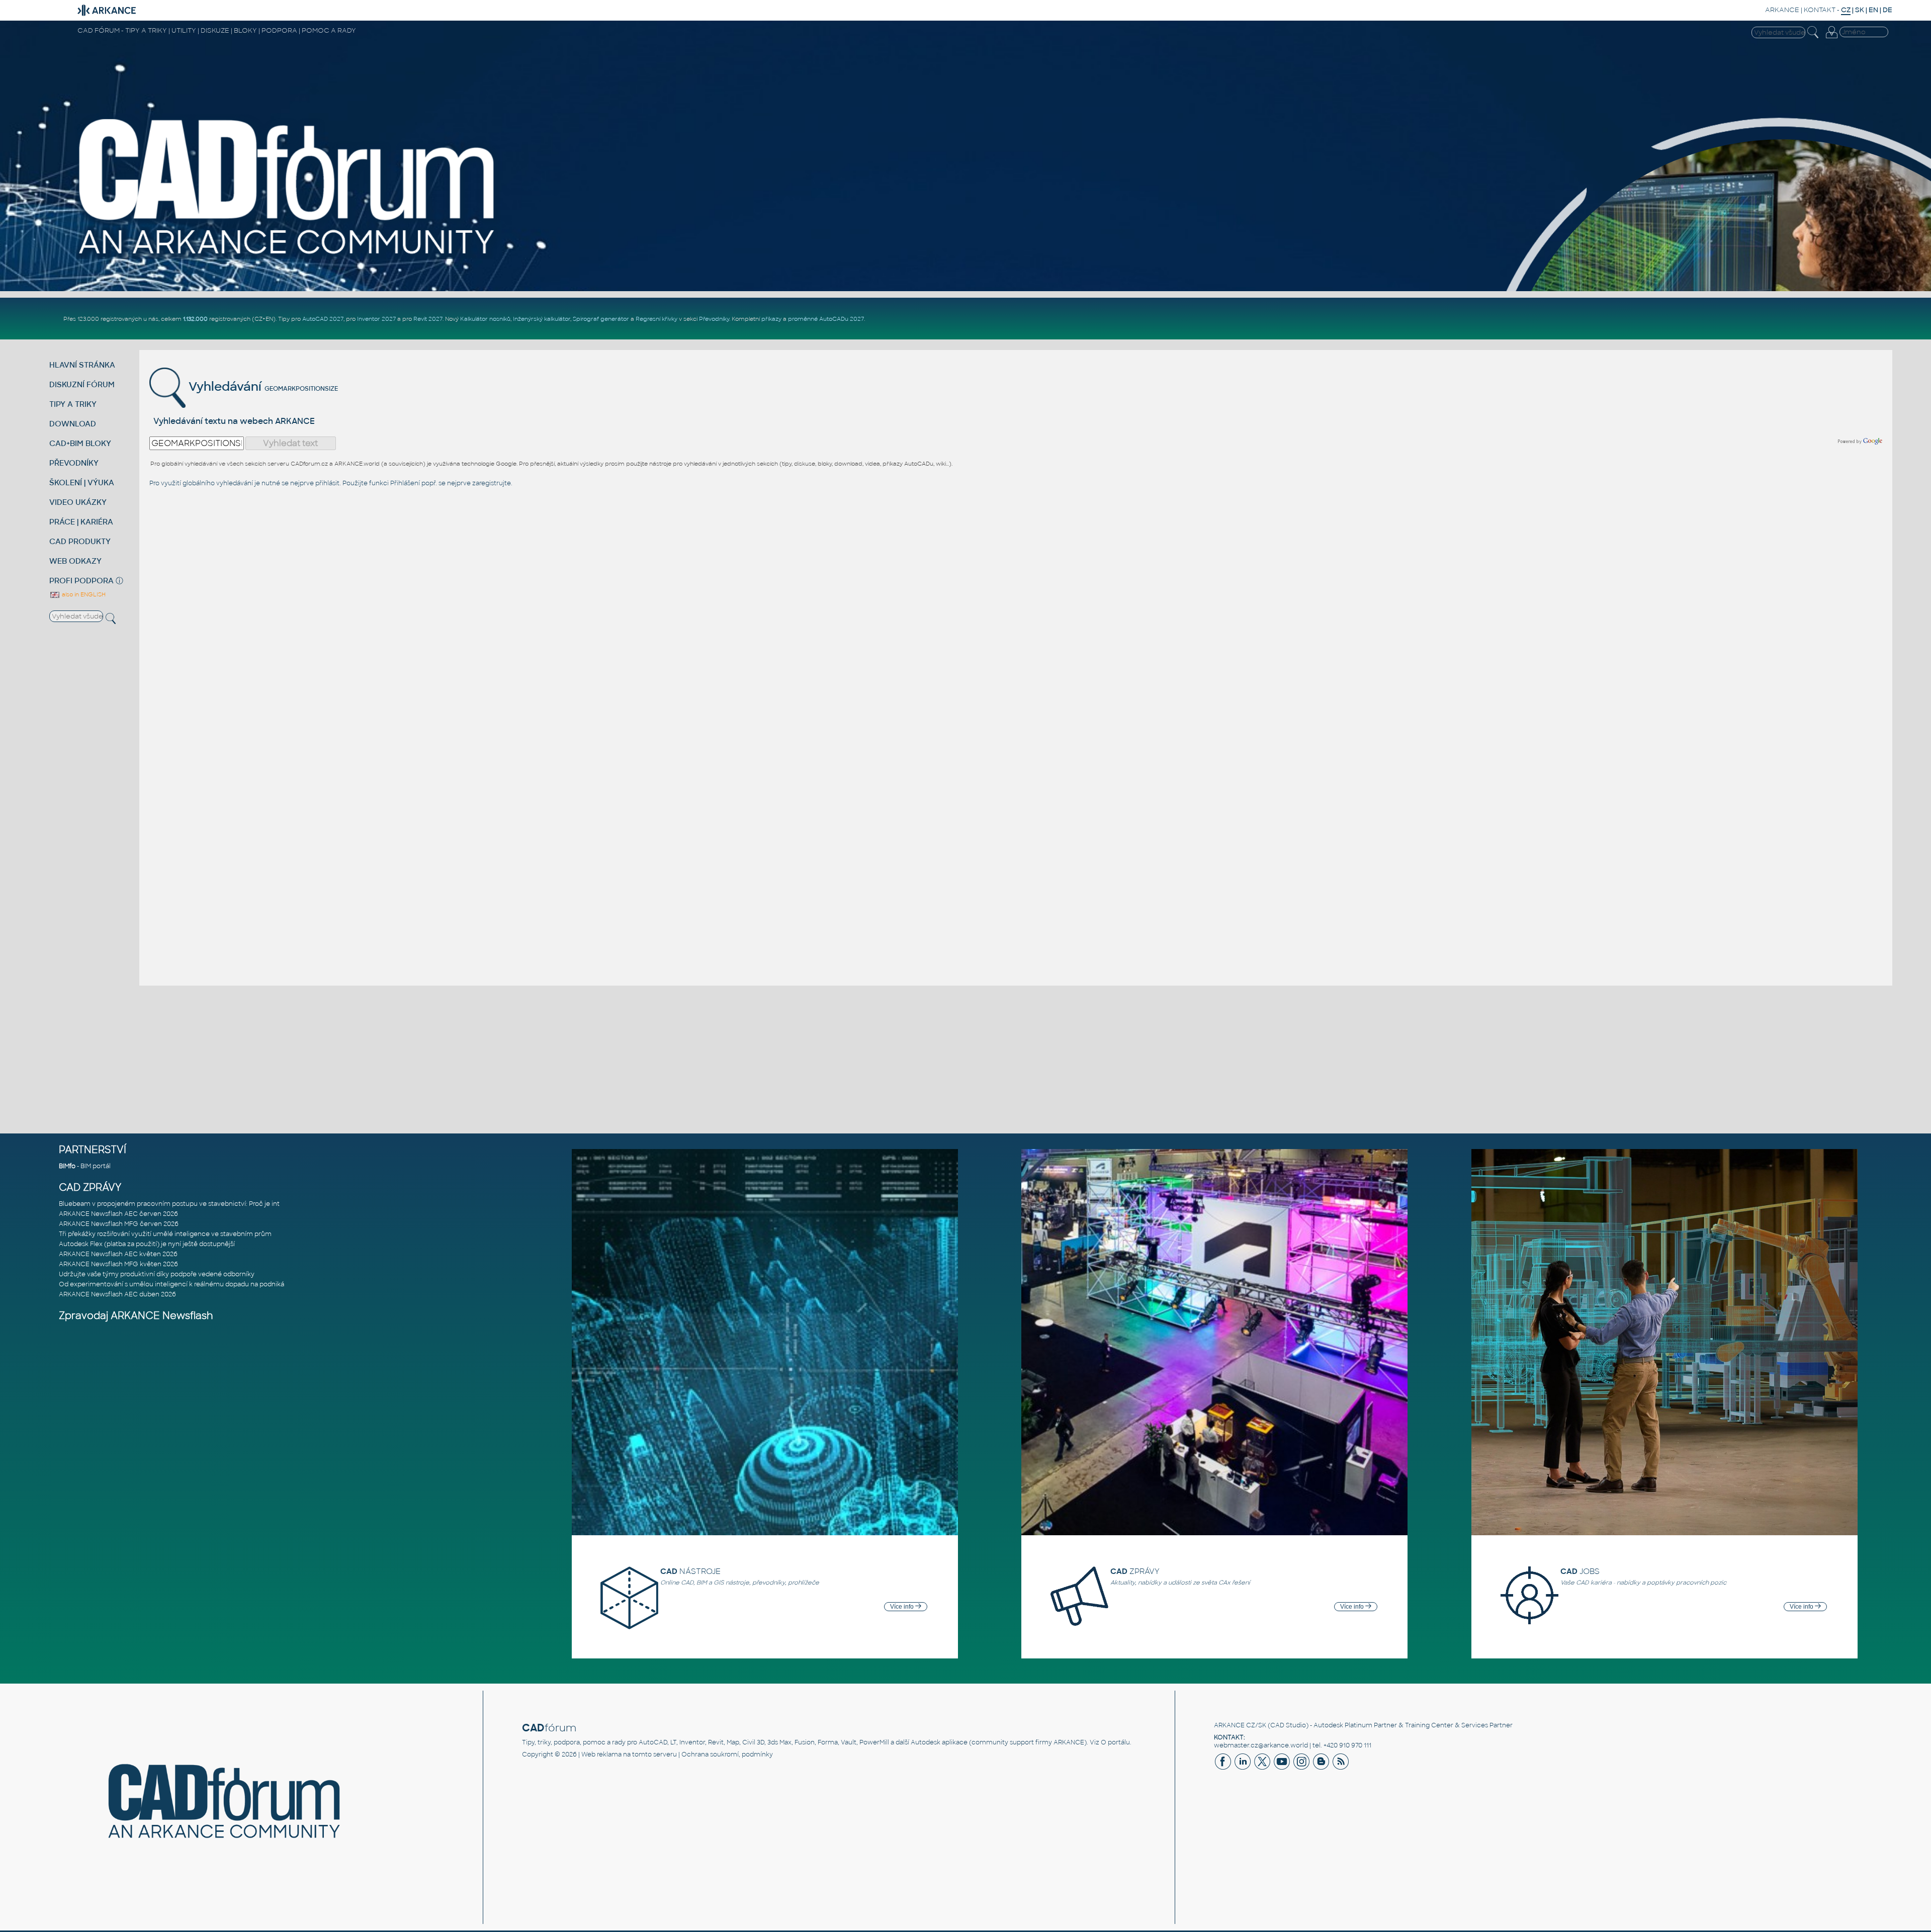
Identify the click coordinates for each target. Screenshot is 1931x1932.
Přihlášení (405, 483)
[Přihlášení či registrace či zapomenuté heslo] (1831, 38)
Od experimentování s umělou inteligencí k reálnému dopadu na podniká (171, 1284)
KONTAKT (1820, 10)
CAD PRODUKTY (80, 541)
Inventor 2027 (376, 319)
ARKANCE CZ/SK (1240, 1725)
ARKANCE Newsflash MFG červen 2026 (119, 1224)
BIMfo (67, 1166)
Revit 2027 (428, 319)
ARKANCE (1782, 10)
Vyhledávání (224, 386)
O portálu (1115, 1742)
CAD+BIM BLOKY (80, 443)
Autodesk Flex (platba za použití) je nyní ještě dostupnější (147, 1244)
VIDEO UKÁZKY (78, 502)
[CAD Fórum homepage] (288, 257)
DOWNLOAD (73, 424)
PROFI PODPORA (81, 581)
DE (1888, 10)
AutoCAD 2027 (323, 319)
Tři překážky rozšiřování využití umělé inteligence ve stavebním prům (165, 1234)
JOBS (1580, 1571)
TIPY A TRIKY (73, 404)
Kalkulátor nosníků (485, 319)
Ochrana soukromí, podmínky (727, 1754)
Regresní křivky (656, 319)
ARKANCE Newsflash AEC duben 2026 (117, 1294)
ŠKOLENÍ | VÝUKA (82, 482)
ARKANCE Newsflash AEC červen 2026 (118, 1214)
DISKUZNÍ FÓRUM (82, 384)
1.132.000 (195, 319)
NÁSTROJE (690, 1571)
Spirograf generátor (601, 319)
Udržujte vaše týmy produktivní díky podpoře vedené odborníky (157, 1274)
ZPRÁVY (1135, 1571)
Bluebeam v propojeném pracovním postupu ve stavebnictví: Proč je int (169, 1204)
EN (1873, 10)
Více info (903, 1607)
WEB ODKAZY (75, 561)
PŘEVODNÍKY (74, 463)
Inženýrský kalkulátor (542, 319)
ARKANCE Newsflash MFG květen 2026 (118, 1264)
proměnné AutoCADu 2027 (826, 319)
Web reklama (601, 1754)
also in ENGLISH (83, 594)
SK (1860, 10)
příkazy (771, 319)
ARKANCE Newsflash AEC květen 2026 (118, 1254)
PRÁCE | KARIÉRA (81, 522)
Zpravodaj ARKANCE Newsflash (136, 1316)
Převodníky (714, 319)
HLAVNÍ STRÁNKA (82, 365)
